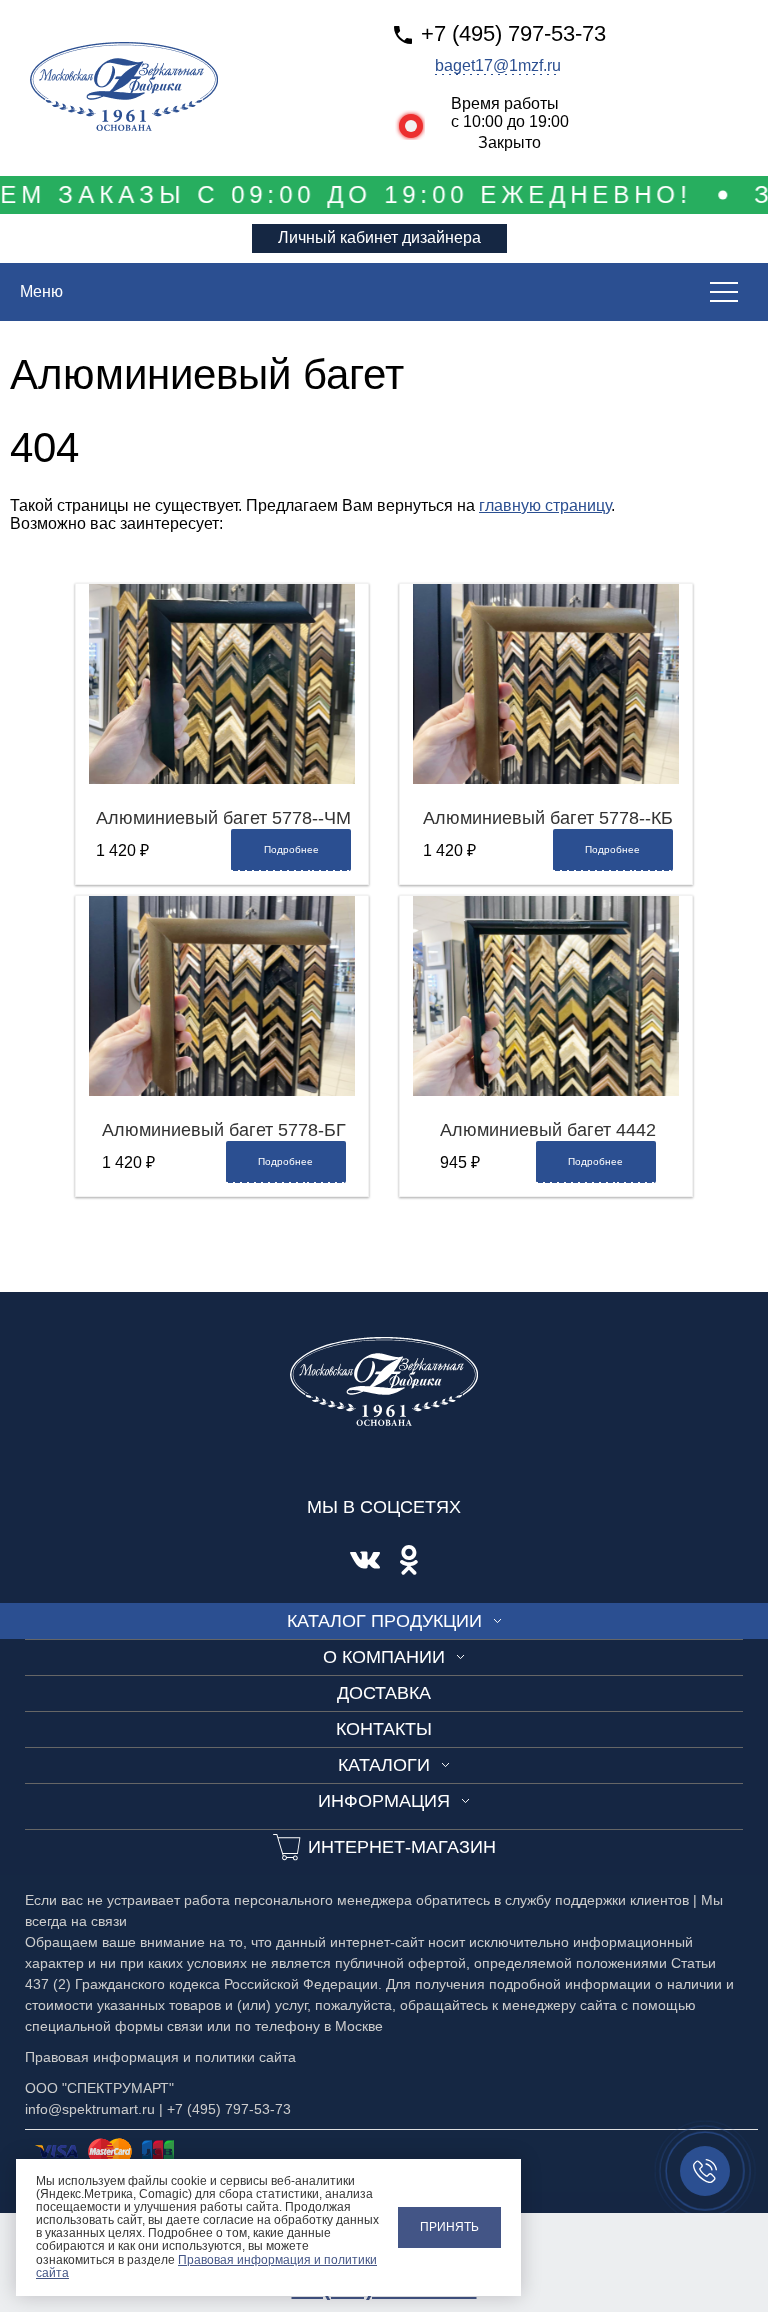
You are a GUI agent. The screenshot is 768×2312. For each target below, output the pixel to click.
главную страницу (545, 505)
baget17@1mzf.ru (498, 65)
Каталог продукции (384, 1621)
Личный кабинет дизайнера (379, 237)
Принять (449, 2227)
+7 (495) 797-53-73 (513, 33)
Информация (384, 1801)
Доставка (384, 1693)
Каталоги (384, 1765)
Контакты (384, 1729)
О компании (384, 1657)
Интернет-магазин (402, 1847)
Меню (41, 291)
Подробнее (291, 849)
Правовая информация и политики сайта (206, 2266)
